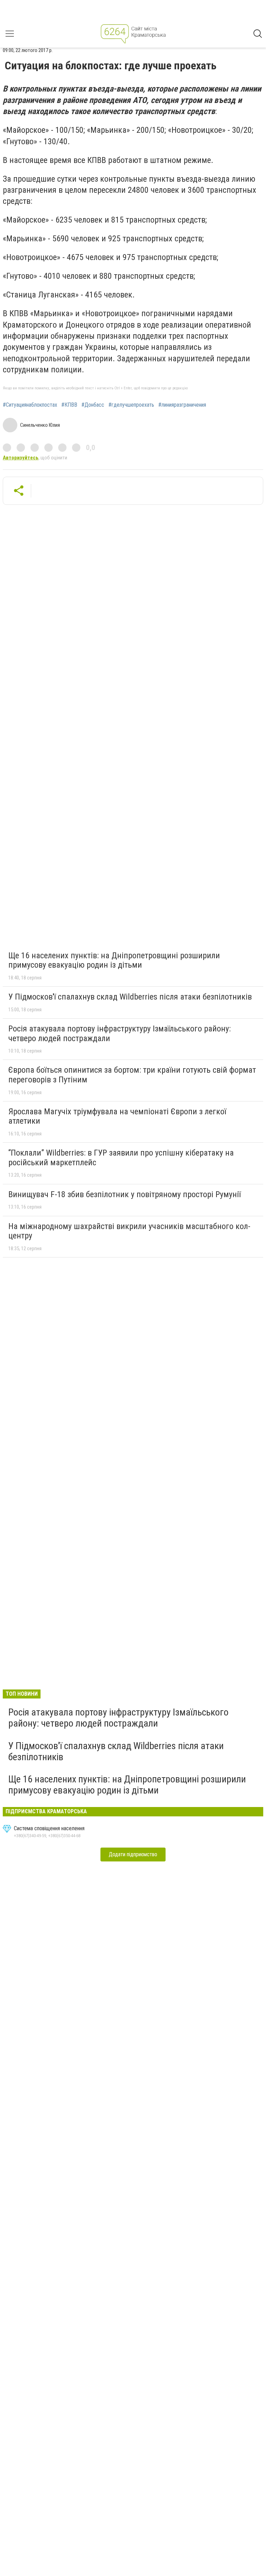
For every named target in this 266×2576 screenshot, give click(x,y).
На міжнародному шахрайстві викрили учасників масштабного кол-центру (129, 1231)
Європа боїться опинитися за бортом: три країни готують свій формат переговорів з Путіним (132, 1075)
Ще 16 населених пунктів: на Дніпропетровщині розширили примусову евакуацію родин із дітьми (114, 960)
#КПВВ (69, 405)
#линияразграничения (182, 405)
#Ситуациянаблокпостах (30, 405)
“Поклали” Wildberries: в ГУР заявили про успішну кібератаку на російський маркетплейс (121, 1158)
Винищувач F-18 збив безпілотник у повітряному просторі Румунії (125, 1194)
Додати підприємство (133, 1854)
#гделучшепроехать (131, 405)
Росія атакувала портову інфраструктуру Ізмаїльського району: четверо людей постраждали (119, 1034)
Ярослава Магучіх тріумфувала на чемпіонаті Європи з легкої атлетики (117, 1116)
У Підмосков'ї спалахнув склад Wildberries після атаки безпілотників (130, 997)
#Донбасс (93, 405)
